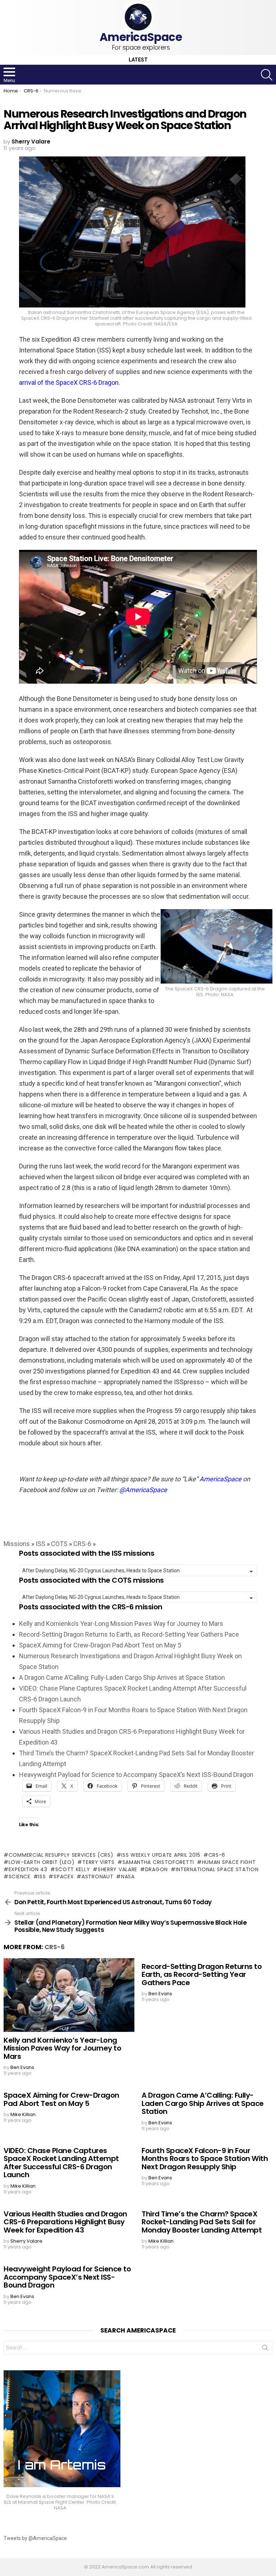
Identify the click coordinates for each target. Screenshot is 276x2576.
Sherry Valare (118, 1869)
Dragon (157, 1869)
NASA (128, 1877)
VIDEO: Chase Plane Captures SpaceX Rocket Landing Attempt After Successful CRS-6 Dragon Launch (61, 2163)
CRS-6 (82, 1544)
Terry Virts (98, 1862)
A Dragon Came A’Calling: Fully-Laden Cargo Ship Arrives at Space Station (122, 1677)
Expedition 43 (28, 1869)
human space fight (229, 1862)
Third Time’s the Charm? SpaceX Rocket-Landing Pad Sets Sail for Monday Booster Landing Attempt (202, 2222)
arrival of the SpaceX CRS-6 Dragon (69, 382)
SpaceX (64, 1877)
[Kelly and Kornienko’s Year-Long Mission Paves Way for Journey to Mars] (69, 1995)
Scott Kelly (73, 1869)
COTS (59, 1544)
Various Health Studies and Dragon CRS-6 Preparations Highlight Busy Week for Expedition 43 (65, 2222)
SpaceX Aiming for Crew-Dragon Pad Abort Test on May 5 (100, 1645)
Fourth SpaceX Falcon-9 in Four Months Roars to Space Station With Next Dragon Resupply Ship (205, 2159)
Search (265, 2349)
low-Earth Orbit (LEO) (42, 1862)
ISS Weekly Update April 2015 (161, 1855)
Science (20, 1877)
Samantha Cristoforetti (158, 1862)
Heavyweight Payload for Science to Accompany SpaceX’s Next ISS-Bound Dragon (136, 1775)
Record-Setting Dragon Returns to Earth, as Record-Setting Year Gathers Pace (129, 1634)
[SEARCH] (267, 75)
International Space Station (217, 1869)
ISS (40, 1544)
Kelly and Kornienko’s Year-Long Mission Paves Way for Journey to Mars (121, 1624)
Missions (17, 1544)
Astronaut (97, 1877)
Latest (138, 60)
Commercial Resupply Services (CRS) (61, 1855)
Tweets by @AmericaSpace (35, 2538)
